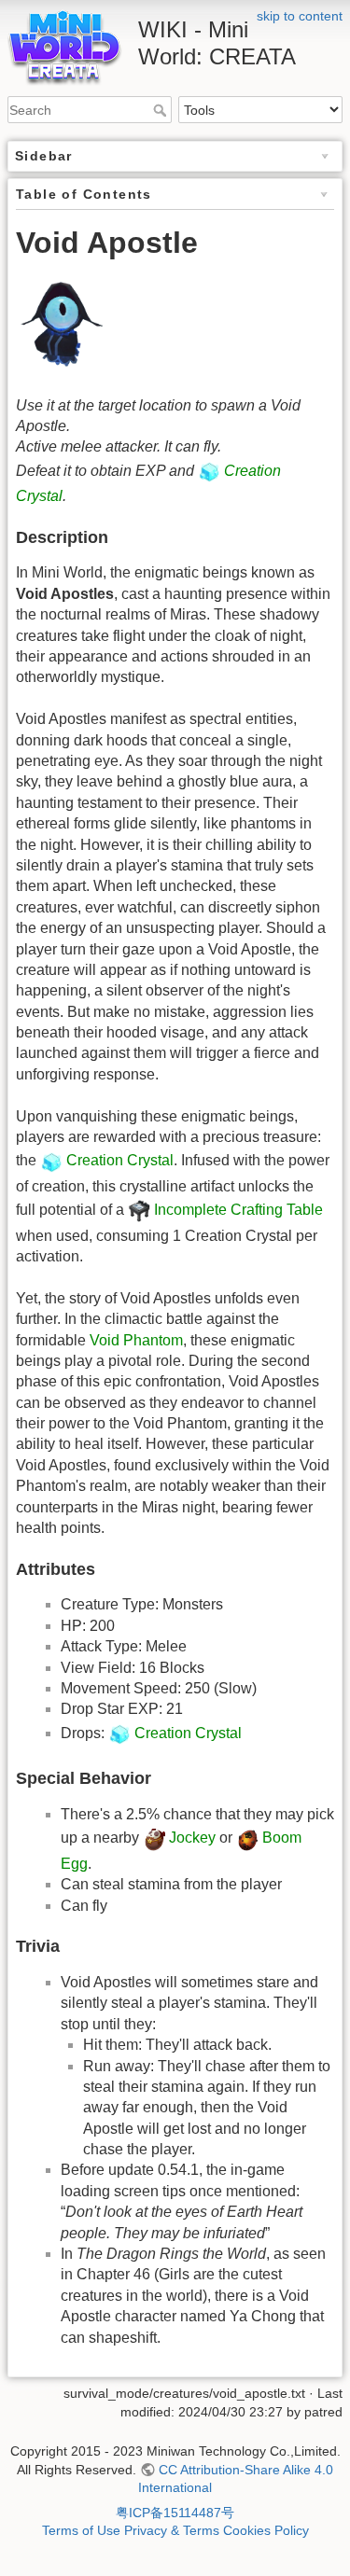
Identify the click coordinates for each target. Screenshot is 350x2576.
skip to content (300, 16)
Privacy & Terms (172, 2530)
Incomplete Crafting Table (238, 1211)
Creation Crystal (120, 1161)
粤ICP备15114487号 (175, 2513)
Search (162, 110)
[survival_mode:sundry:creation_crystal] (209, 471)
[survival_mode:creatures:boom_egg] (247, 1838)
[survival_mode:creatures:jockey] (154, 1838)
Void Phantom (136, 1340)
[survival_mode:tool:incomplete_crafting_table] (139, 1211)
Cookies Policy (266, 2530)
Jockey (192, 1838)
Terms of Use (81, 2530)
